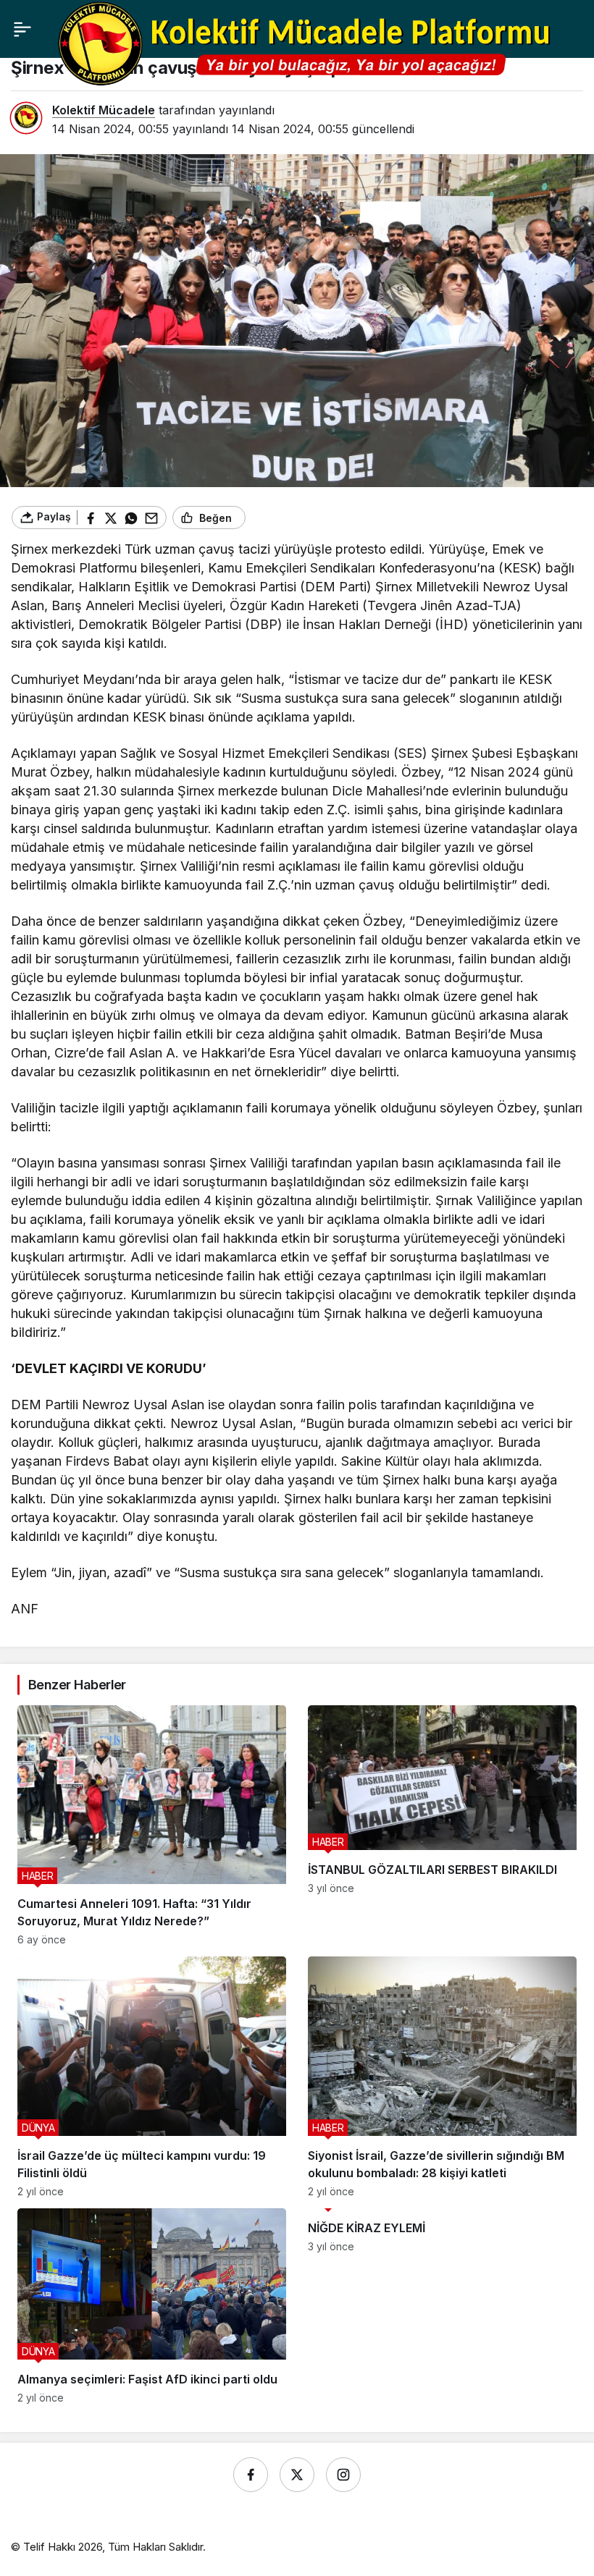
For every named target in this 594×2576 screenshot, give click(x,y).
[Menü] (22, 29)
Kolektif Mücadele (104, 110)
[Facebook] (251, 2475)
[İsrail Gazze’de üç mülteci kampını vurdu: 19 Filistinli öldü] (152, 2077)
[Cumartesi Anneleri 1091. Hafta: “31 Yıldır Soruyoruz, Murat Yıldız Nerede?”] (152, 1825)
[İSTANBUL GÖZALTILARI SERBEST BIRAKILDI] (442, 1825)
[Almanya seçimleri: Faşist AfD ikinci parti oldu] (152, 2306)
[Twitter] (297, 2475)
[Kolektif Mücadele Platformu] (309, 43)
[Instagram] (343, 2475)
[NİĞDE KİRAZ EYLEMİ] (442, 2306)
